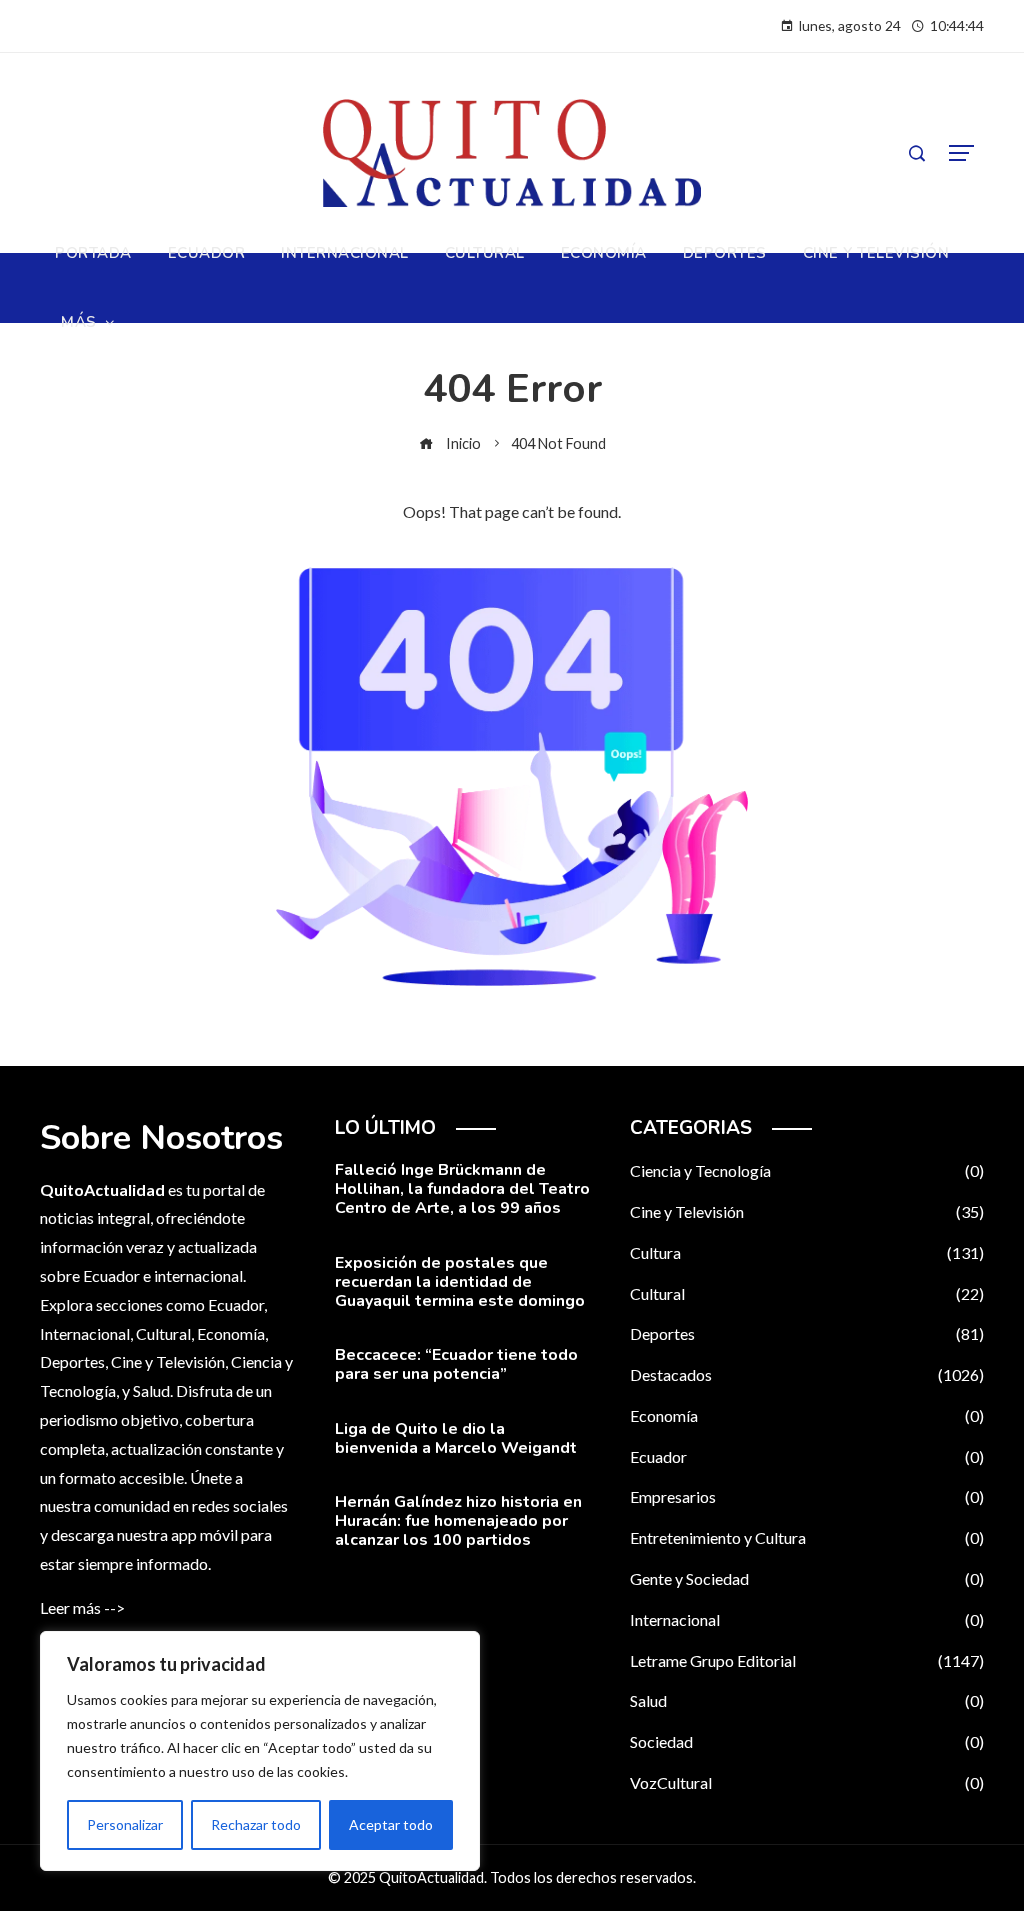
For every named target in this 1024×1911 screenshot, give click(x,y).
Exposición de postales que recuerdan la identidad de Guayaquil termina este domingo (460, 1282)
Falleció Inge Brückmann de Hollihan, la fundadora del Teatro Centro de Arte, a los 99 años (462, 1189)
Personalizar (125, 1824)
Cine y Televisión (807, 1211)
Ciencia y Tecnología (807, 1170)
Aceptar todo (391, 1824)
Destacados (807, 1374)
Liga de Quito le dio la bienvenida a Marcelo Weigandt (456, 1438)
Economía (807, 1415)
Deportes (807, 1333)
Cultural (807, 1293)
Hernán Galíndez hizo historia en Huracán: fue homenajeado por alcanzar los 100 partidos (458, 1521)
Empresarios (807, 1496)
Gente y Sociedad (807, 1578)
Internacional (807, 1619)
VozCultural (807, 1782)
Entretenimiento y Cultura (807, 1537)
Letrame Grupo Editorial (807, 1660)
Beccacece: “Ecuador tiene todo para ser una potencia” (456, 1364)
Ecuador (807, 1456)
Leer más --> (82, 1607)
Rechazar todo (256, 1824)
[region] (260, 1751)
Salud (807, 1700)
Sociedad (807, 1741)
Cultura (807, 1252)
